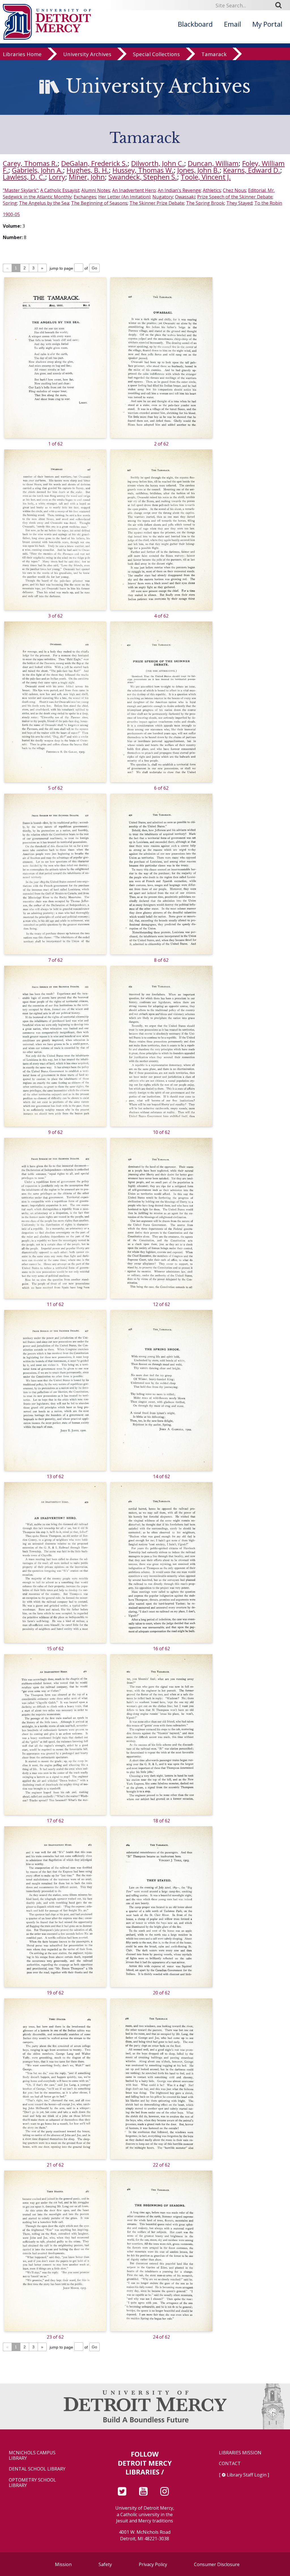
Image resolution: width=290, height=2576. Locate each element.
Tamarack (214, 54)
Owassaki (185, 197)
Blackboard (195, 24)
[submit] (280, 5)
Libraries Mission (240, 2453)
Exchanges (85, 197)
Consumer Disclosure (217, 2564)
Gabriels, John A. (37, 170)
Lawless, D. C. (24, 177)
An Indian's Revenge (179, 190)
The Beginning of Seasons (99, 203)
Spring (10, 203)
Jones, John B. (198, 170)
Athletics (212, 190)
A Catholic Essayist (60, 190)
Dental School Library (37, 2469)
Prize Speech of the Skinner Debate (235, 197)
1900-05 (11, 214)
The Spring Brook (205, 203)
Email (233, 24)
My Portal (267, 24)
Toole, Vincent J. (206, 177)
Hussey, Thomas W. (143, 170)
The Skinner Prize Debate (157, 203)
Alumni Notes (96, 190)
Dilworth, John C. (158, 163)
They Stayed (239, 203)
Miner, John (87, 177)
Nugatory (163, 197)
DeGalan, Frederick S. (94, 163)
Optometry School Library (32, 2483)
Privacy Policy (153, 2564)
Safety (105, 2564)
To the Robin (268, 203)
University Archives (87, 54)
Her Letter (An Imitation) (124, 197)
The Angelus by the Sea (44, 203)
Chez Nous (234, 190)
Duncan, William (213, 163)
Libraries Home (22, 54)
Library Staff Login (247, 2475)
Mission (63, 2564)
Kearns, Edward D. (252, 170)
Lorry (57, 177)
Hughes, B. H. (88, 170)
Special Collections (156, 54)
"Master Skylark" (21, 190)
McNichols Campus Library (32, 2455)
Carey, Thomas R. (30, 163)
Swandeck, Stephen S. (143, 177)
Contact (230, 2464)
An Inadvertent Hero (134, 190)
